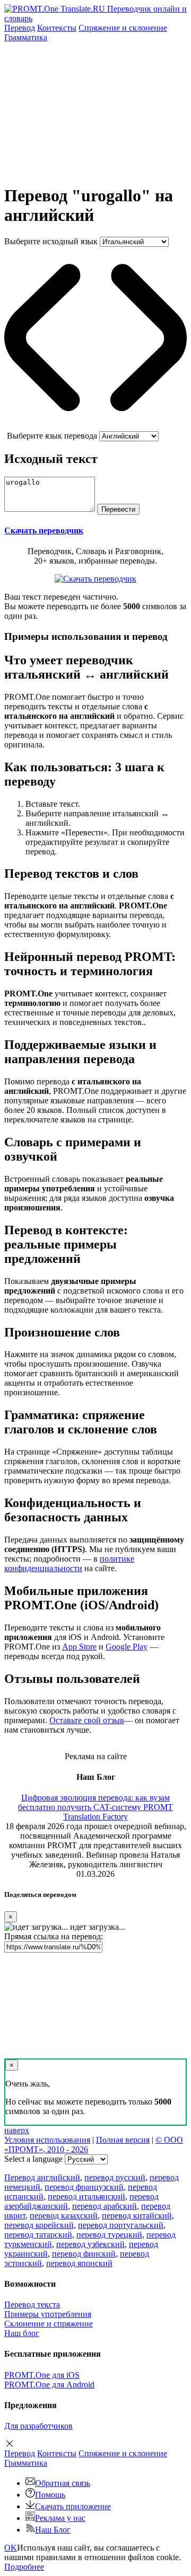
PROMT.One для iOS (42, 2375)
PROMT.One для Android (49, 2385)
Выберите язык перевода (52, 436)
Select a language (33, 2159)
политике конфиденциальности (69, 1563)
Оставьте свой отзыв (87, 1720)
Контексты (57, 28)
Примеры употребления (48, 2314)
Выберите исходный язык (51, 241)
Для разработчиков (38, 2426)
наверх (17, 2130)
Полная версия (123, 2140)
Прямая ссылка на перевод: (54, 1936)
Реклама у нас (60, 2518)
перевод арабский (105, 2206)
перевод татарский (38, 2235)
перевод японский (79, 2263)
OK (11, 2548)
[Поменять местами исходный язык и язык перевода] (95, 426)
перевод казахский (64, 2216)
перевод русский (115, 2177)
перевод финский (84, 2254)
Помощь (50, 2495)
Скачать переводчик (44, 531)
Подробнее (24, 2567)
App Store (79, 1647)
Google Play (127, 1647)
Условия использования (47, 2140)
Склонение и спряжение (49, 2324)
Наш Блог (53, 2530)
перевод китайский (137, 2216)
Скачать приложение (73, 2506)
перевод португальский (121, 2225)
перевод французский (84, 2187)
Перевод (20, 28)
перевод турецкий (109, 2235)
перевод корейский (39, 2225)
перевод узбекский (90, 2244)
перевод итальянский (86, 2196)
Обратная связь (63, 2483)
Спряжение (123, 28)
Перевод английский (42, 2177)
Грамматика (26, 37)
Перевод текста (32, 2305)
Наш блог (22, 2333)
